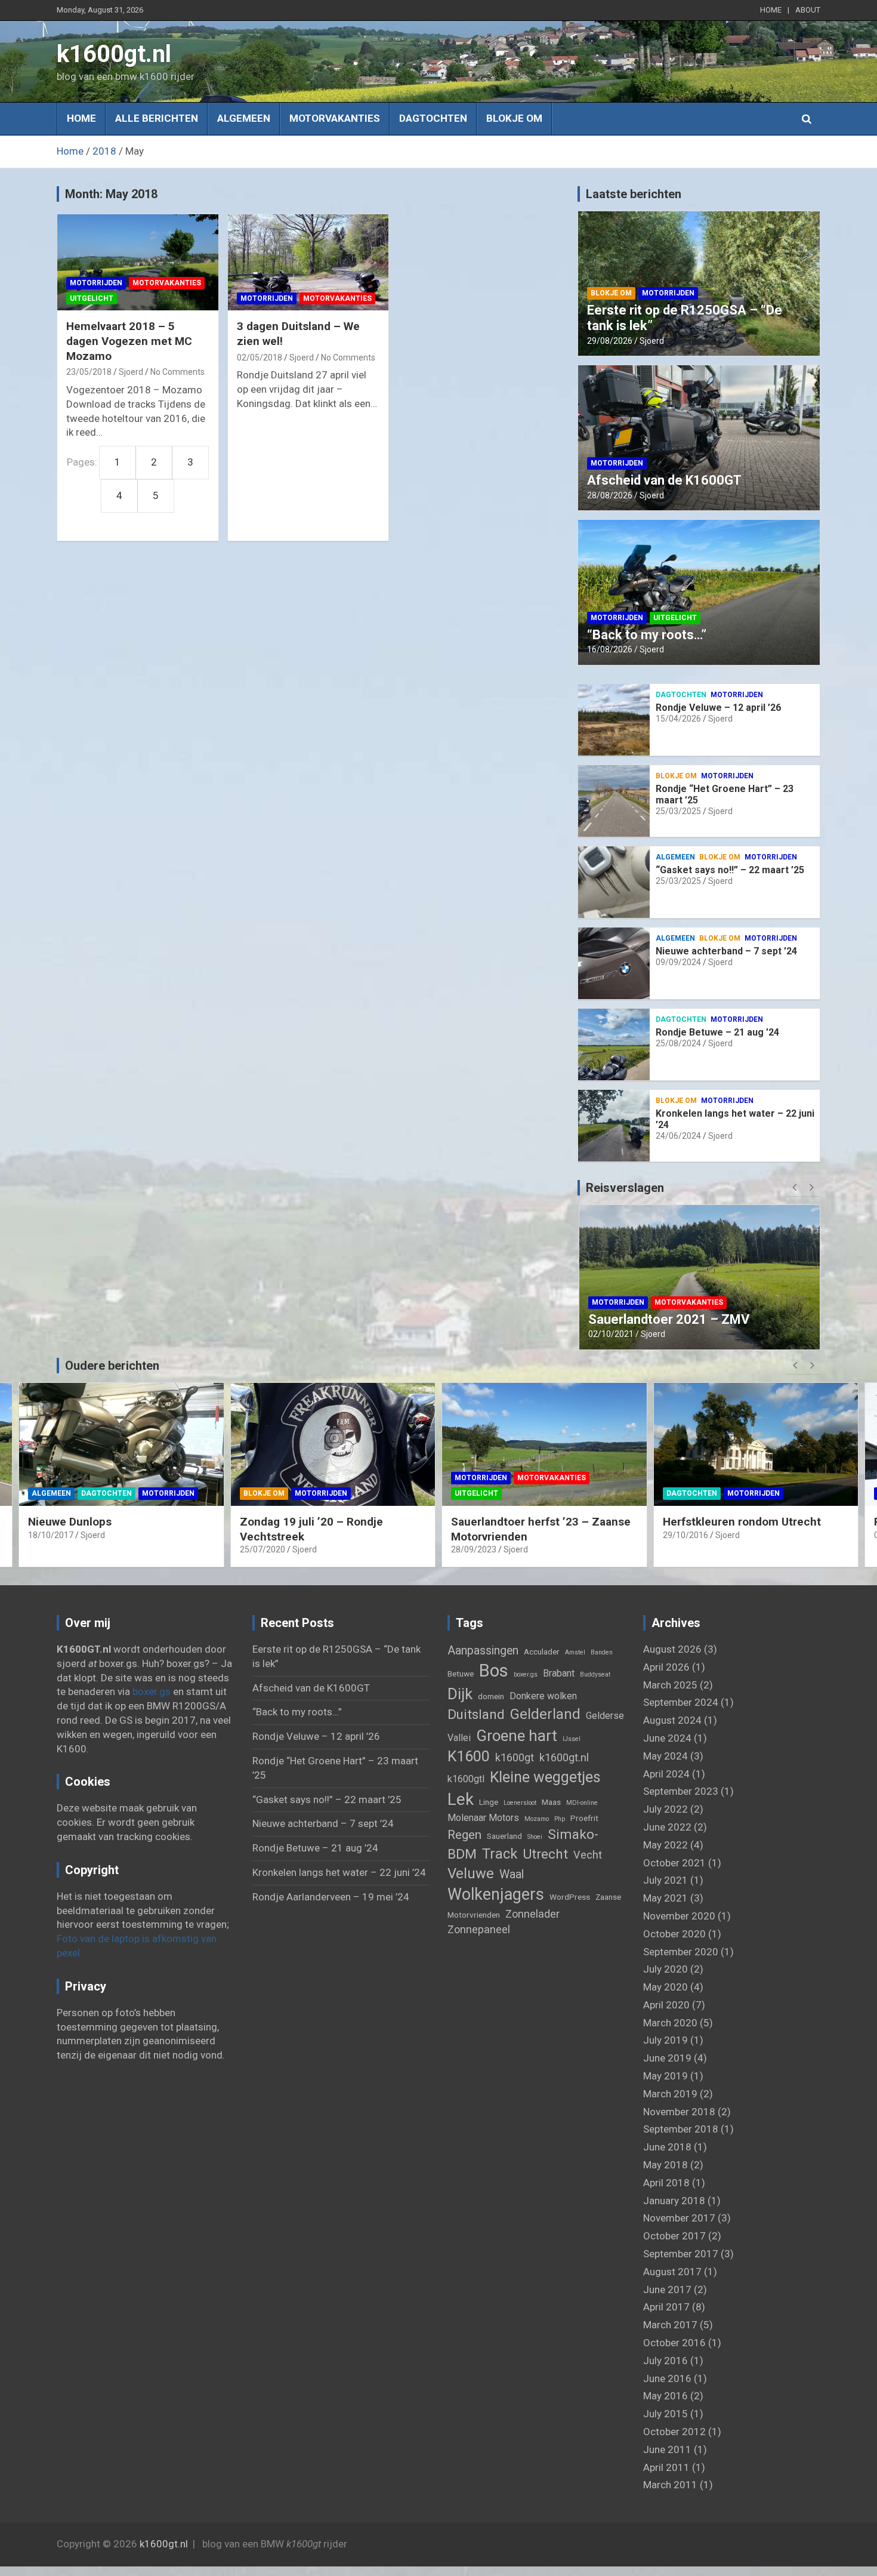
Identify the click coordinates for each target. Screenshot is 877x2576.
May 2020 (666, 1987)
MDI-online (582, 1803)
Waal (512, 1874)
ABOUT (808, 10)
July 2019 (666, 2040)
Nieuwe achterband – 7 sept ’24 (726, 951)
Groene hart (517, 1736)
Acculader (542, 1651)
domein (491, 1696)
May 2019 (666, 2076)
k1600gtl (466, 1779)
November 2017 (679, 2218)
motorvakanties (335, 118)
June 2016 (667, 2378)
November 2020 (679, 1916)
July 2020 (666, 1969)
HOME (771, 10)
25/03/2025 (678, 811)
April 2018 (666, 2183)
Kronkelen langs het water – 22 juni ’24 (339, 1872)
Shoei (535, 1837)
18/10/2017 (51, 1535)
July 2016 (666, 2361)
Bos (494, 1671)
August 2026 (672, 1649)
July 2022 (666, 1809)
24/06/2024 (678, 1136)
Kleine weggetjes (545, 1777)
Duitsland (476, 1714)
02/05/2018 (260, 358)
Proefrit (584, 1818)
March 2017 (670, 2325)
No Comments (177, 372)
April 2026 (666, 1667)
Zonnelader (532, 1914)
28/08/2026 (610, 495)
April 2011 (666, 2467)
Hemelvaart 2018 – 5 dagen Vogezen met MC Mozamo (129, 341)
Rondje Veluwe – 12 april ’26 (718, 708)
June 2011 (667, 2449)
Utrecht (545, 1854)
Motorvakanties (167, 283)
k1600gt (515, 1757)
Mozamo (537, 1819)
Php (560, 1819)
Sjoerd (131, 372)
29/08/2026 (610, 341)
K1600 (469, 1756)
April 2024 (666, 1774)
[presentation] (795, 1188)
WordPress (570, 1897)
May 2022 (666, 1845)
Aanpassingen (483, 1651)
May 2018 (666, 2165)
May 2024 (666, 1756)
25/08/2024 (678, 1043)
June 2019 (667, 2058)
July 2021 (666, 1880)
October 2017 (674, 2236)
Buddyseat (595, 1674)
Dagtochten (681, 695)
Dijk (460, 1694)
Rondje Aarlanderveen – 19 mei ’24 (331, 1897)
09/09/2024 (678, 962)
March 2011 (670, 2485)
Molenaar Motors (483, 1818)
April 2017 (666, 2307)
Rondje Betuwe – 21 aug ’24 (717, 1032)
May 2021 (666, 1898)
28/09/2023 (611, 1334)
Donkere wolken (543, 1696)
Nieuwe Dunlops (70, 1522)
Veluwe (471, 1874)
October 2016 (674, 2343)
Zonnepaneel (479, 1929)
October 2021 (674, 1863)
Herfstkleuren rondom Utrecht (742, 1522)
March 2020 (670, 2023)
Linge (489, 1802)
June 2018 (667, 2147)
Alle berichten (157, 118)
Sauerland (504, 1836)
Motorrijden (96, 283)
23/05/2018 (89, 372)
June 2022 (667, 1827)
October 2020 (674, 1934)
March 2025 (670, 1685)
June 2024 (667, 1738)
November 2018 (679, 2112)
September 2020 (681, 1952)
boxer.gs (152, 1691)
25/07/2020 (263, 1549)
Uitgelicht (92, 298)
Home (81, 118)
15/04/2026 (678, 719)
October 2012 (674, 2432)
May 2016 (666, 2396)
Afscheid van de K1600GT (664, 480)
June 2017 (667, 2290)
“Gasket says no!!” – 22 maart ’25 (730, 870)
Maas (551, 1802)
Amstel (575, 1652)
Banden (602, 1652)
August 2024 (672, 1720)
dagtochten (433, 118)
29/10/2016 (685, 1535)
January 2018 (674, 2201)
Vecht (588, 1855)
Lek (461, 1799)
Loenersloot (520, 1803)
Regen (464, 1834)
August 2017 (672, 2272)
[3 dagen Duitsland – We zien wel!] (308, 262)
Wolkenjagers (496, 1894)
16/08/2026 (610, 649)
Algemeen (244, 118)
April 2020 (666, 2005)
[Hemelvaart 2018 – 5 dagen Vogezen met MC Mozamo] (138, 262)
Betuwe (461, 1674)
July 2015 (666, 2414)
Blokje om (514, 118)
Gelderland (545, 1714)
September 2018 (681, 2129)
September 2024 (681, 1702)
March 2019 (670, 2094)
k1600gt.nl (114, 54)
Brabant (559, 1673)
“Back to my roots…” (647, 635)
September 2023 (681, 1791)
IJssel (572, 1739)
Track (500, 1854)
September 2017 (681, 2254)
